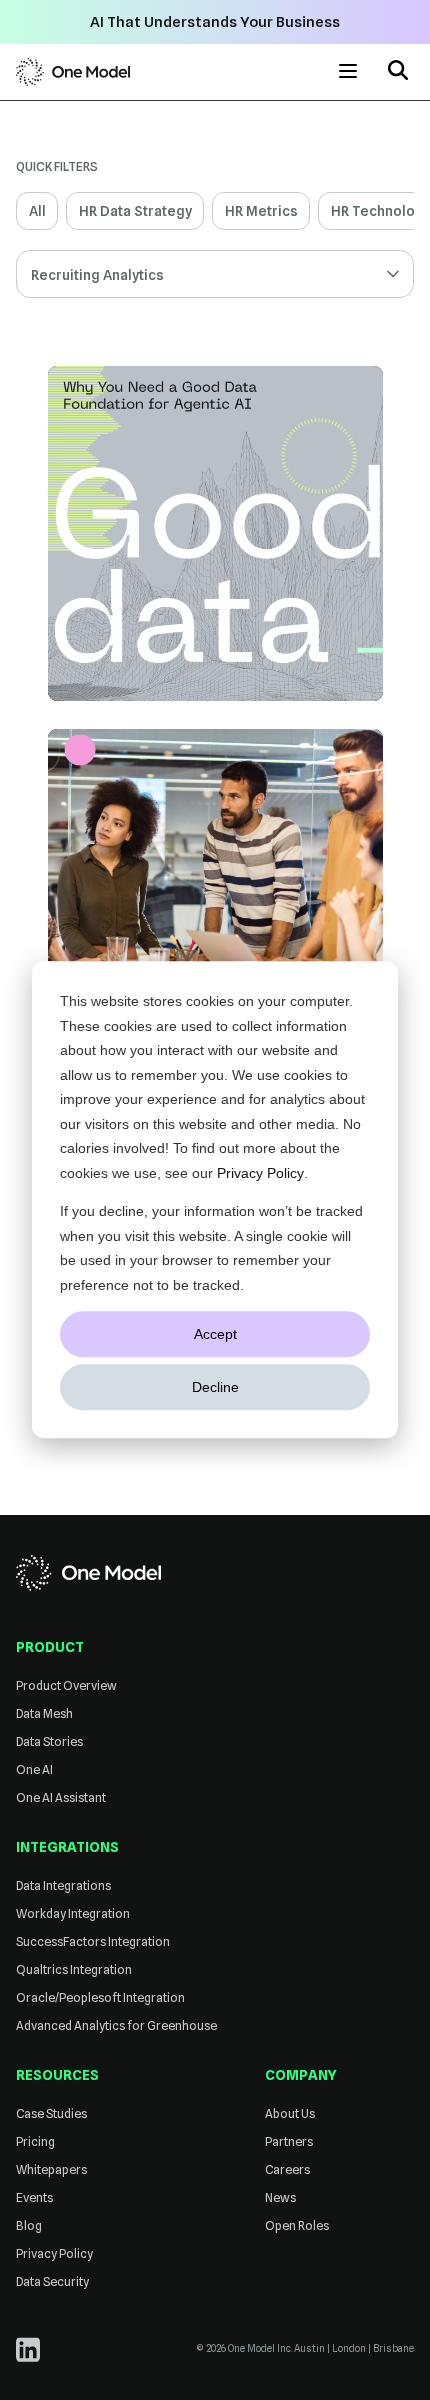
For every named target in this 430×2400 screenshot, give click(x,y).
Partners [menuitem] (289, 2141)
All (37, 211)
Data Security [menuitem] (52, 2281)
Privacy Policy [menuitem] (54, 2253)
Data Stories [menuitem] (49, 1741)
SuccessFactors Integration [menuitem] (93, 1941)
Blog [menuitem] (29, 2225)
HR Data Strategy (135, 211)
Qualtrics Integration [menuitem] (74, 1969)
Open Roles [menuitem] (297, 2225)
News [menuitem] (280, 2197)
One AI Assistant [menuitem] (61, 1797)
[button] (398, 72)
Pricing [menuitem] (35, 2141)
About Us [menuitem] (290, 2113)
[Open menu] (348, 71)
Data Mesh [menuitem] (44, 1713)
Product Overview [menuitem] (66, 1685)
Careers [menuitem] (287, 2169)
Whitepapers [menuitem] (51, 2169)
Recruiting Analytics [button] (97, 275)
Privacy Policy (260, 1173)
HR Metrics (261, 211)
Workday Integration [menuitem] (73, 1913)
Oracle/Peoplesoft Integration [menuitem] (100, 1997)
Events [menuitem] (34, 2197)
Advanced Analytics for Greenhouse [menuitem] (116, 2025)
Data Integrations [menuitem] (63, 1885)
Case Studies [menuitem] (51, 2113)
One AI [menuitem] (34, 1769)
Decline (215, 1387)
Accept (215, 1334)
